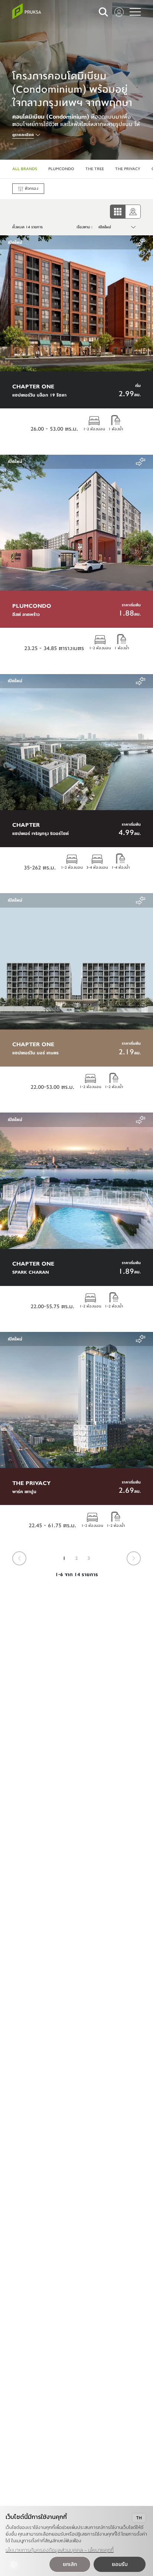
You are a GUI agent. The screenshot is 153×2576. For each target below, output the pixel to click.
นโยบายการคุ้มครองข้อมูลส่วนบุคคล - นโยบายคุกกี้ (60, 2550)
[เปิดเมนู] (135, 12)
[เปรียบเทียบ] (141, 242)
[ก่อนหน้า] (19, 1558)
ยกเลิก (70, 2564)
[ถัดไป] (134, 1558)
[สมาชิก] (119, 12)
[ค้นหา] (103, 12)
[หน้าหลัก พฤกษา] (27, 11)
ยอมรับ (120, 2564)
